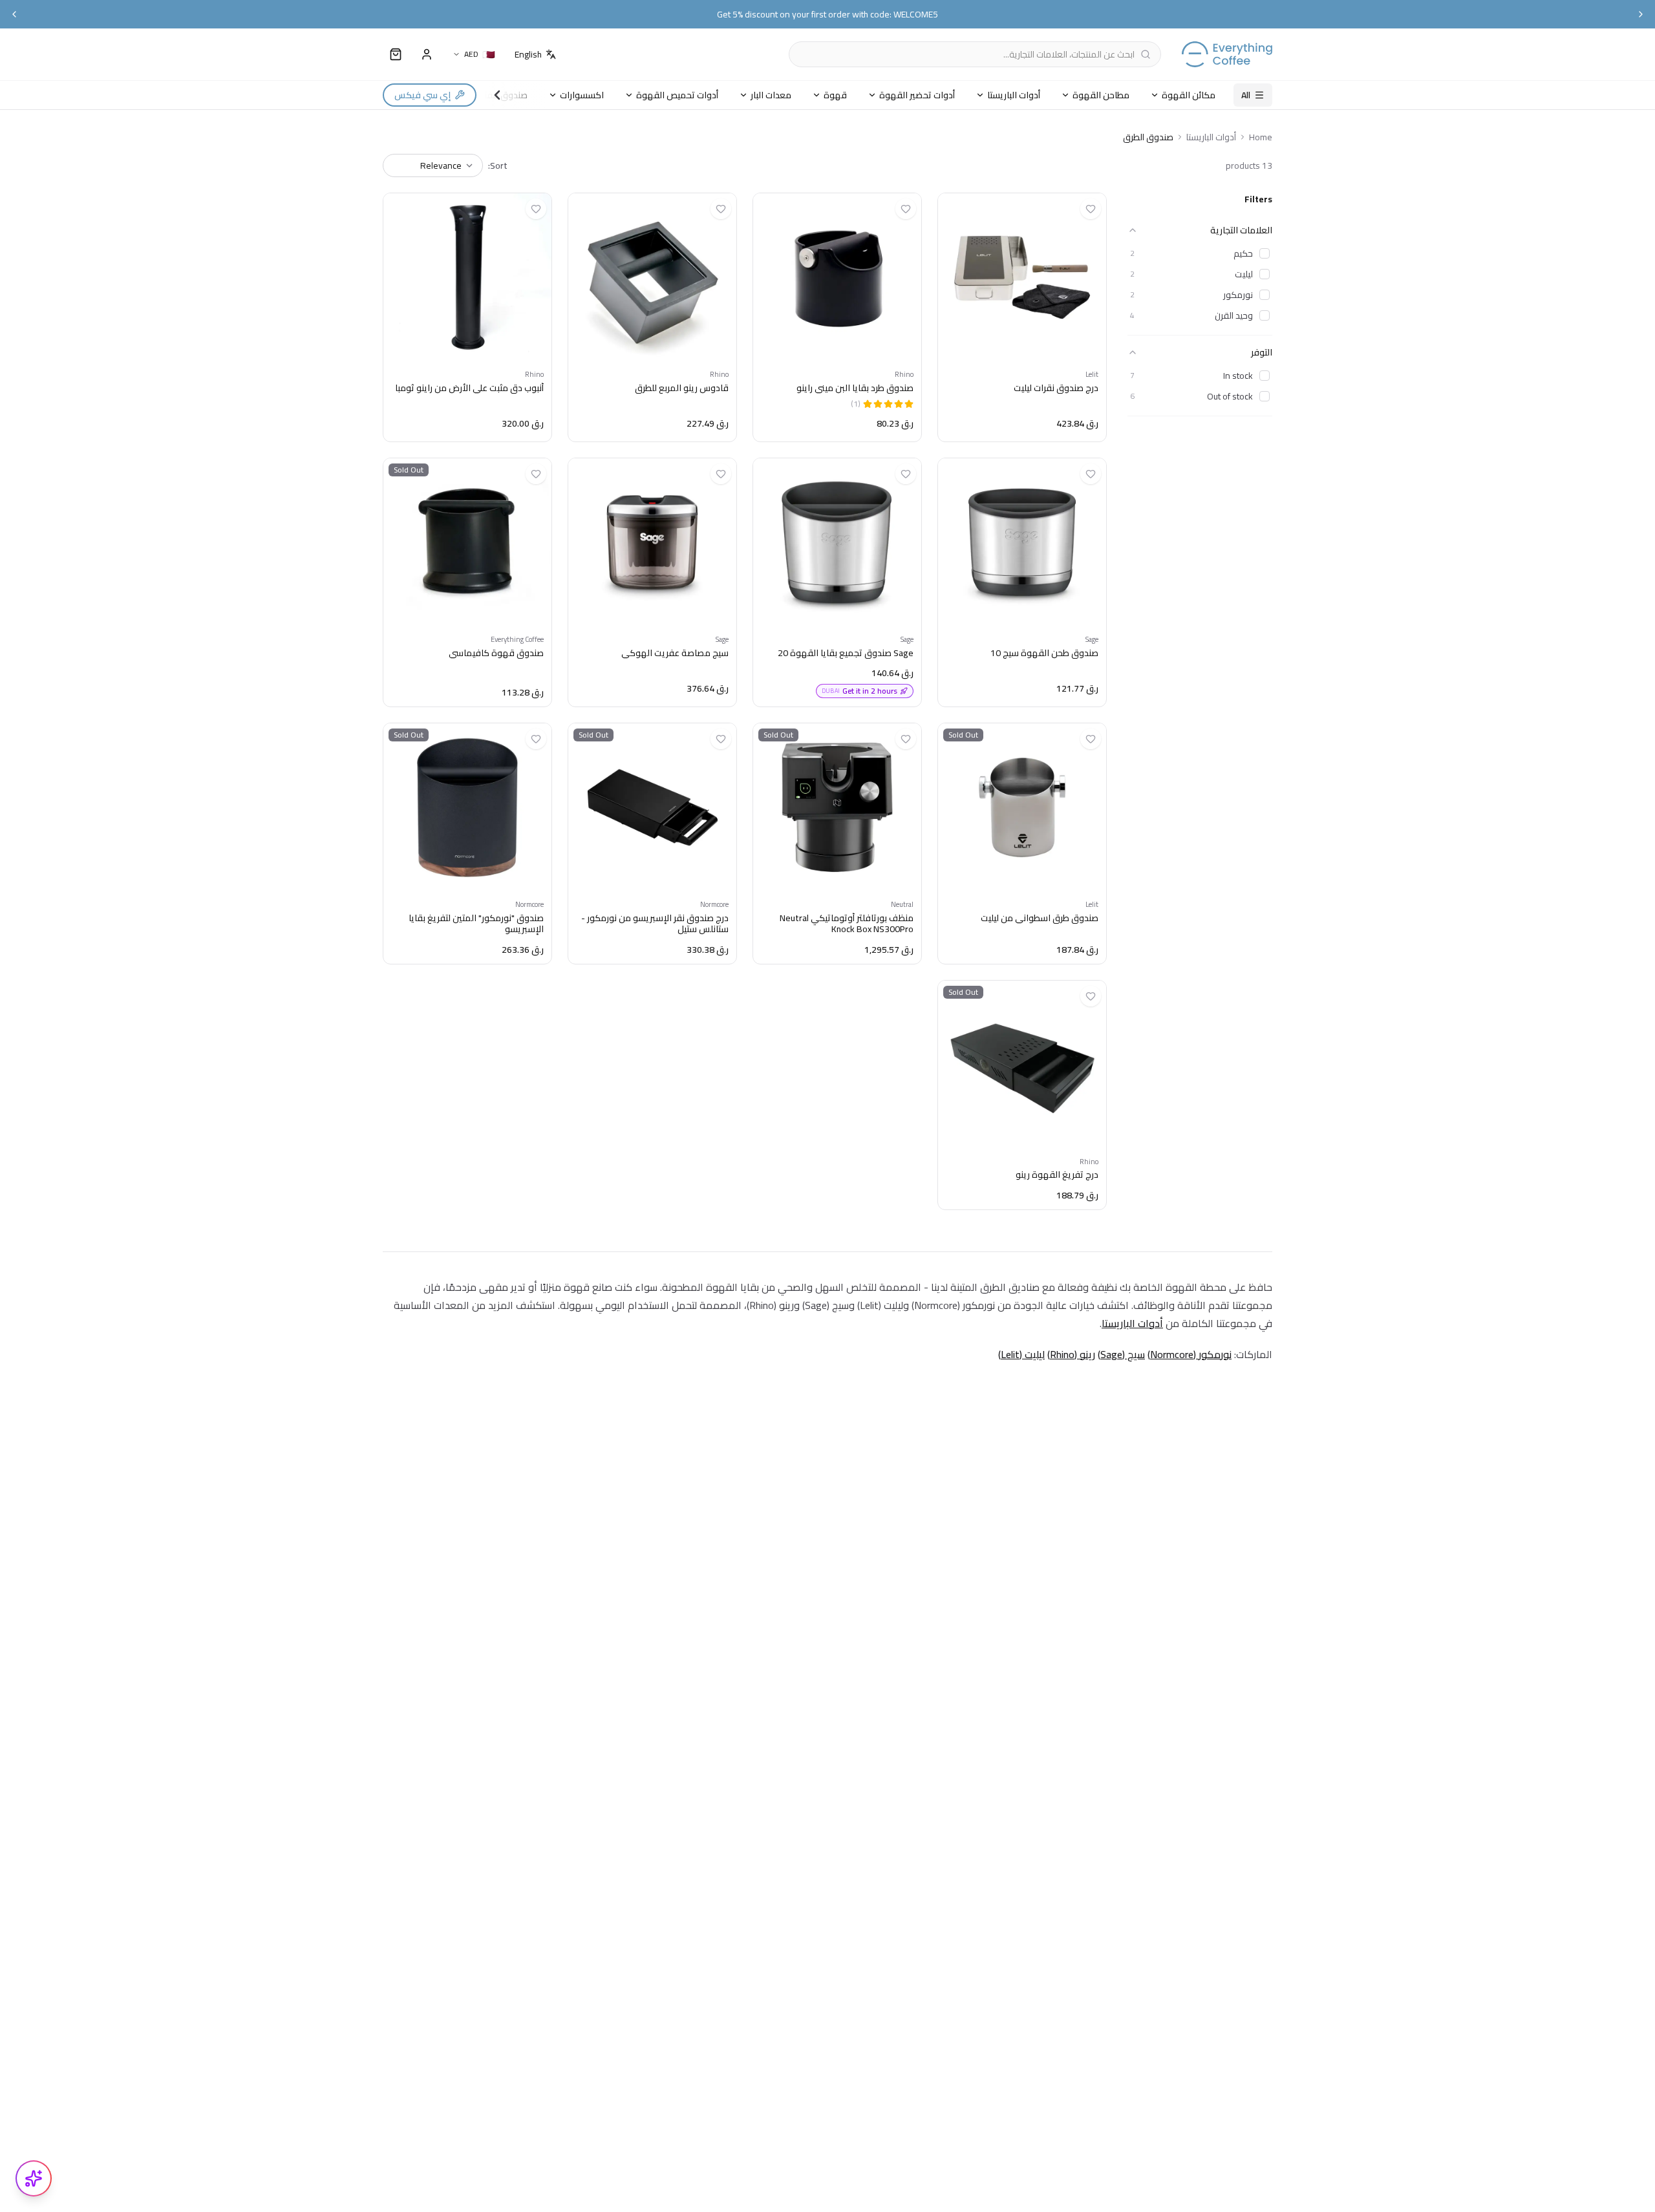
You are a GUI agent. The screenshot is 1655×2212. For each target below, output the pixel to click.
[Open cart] (396, 54)
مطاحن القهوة (1101, 95)
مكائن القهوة (1189, 95)
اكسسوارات (582, 95)
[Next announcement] (1641, 14)
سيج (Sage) (1121, 1354)
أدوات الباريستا (1014, 95)
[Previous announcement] (14, 14)
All (1246, 95)
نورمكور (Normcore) (1190, 1354)
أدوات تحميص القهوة (677, 95)
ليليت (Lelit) (1021, 1354)
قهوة (835, 95)
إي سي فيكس (422, 95)
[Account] (427, 54)
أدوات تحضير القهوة (917, 95)
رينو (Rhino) (1071, 1354)
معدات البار (771, 95)
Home (1261, 137)
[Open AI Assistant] (34, 2178)
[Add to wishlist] (1091, 209)
